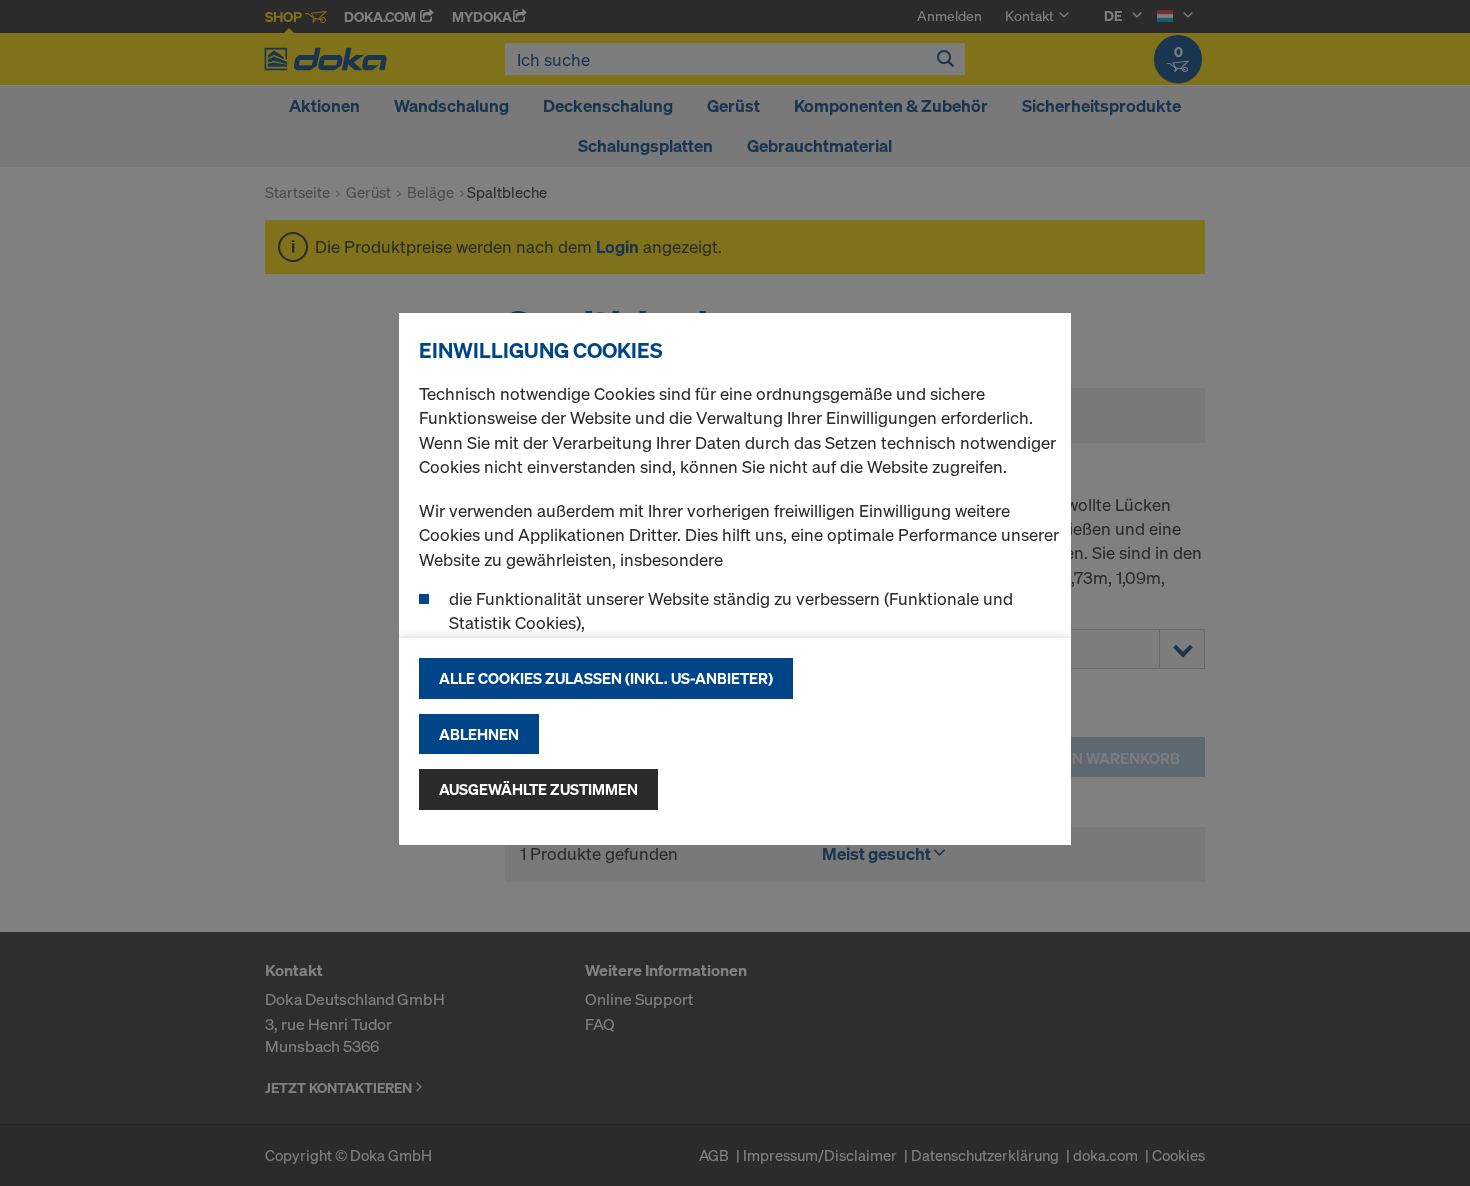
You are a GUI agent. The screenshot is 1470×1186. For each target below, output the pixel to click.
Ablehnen (479, 734)
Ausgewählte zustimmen (538, 789)
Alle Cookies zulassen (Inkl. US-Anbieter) (606, 678)
